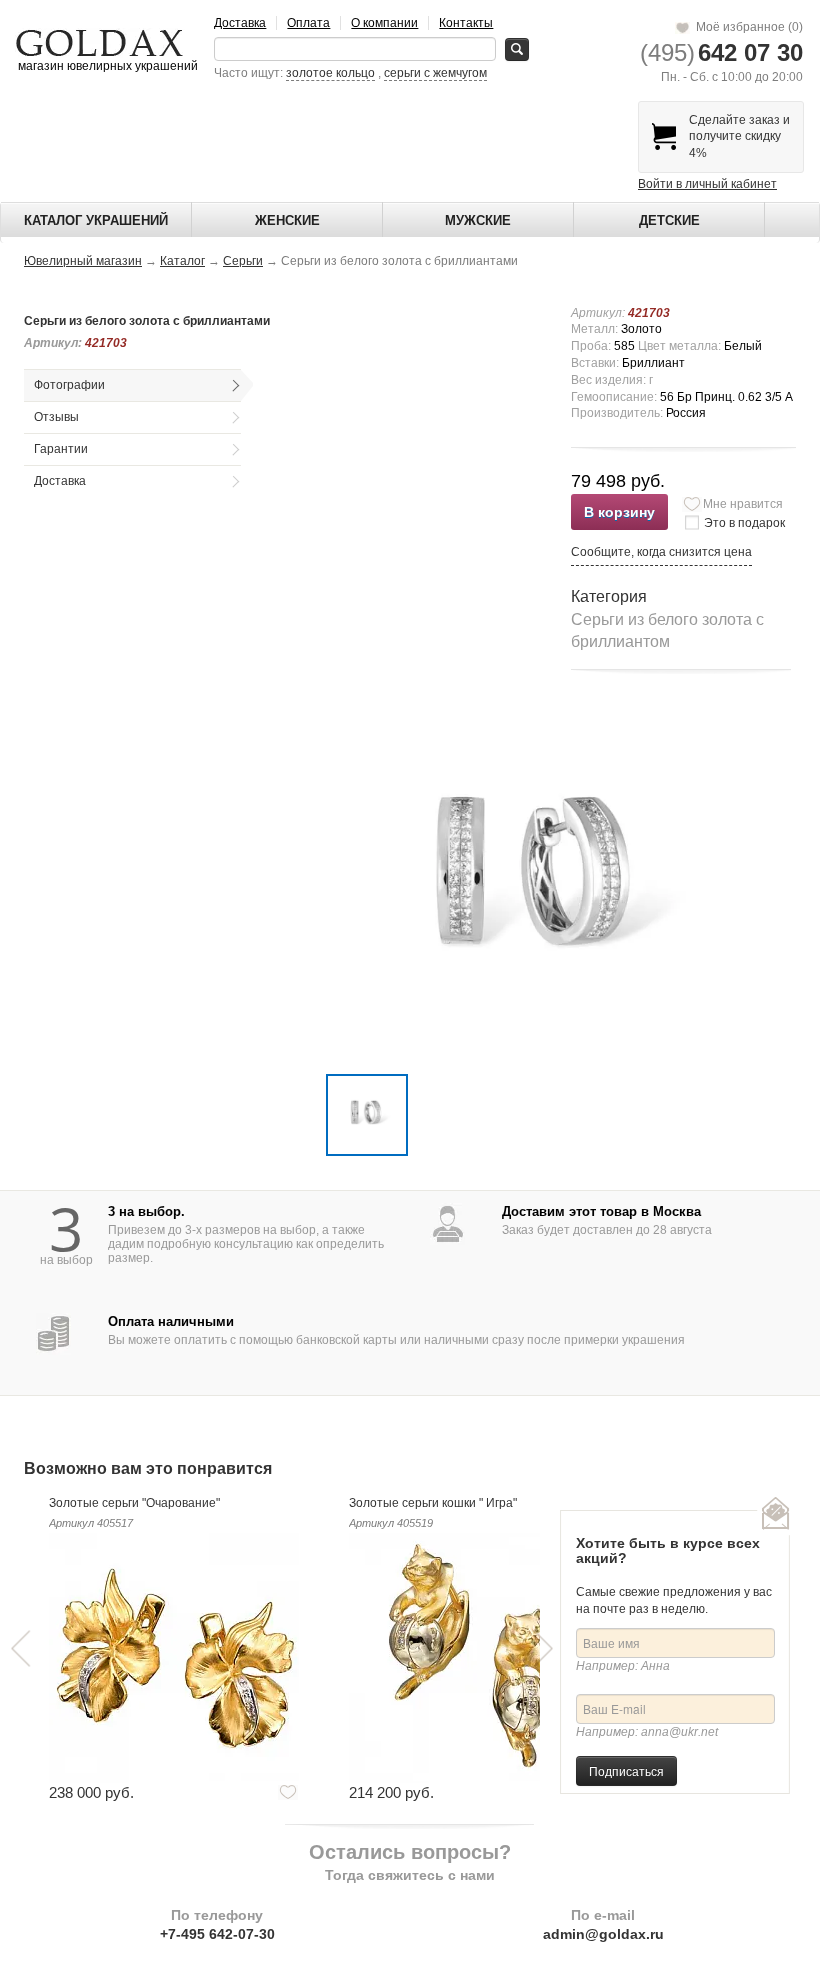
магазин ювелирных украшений (106, 66)
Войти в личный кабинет (707, 184)
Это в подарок (744, 523)
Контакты (466, 23)
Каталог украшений (96, 220)
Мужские (478, 220)
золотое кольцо (330, 73)
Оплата (308, 23)
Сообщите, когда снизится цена (661, 552)
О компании (384, 23)
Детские (669, 220)
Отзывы (56, 417)
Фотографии (69, 385)
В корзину (619, 512)
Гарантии (61, 449)
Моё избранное (746, 27)
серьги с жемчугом (435, 73)
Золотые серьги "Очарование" (134, 1503)
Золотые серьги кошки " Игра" (433, 1503)
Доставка (240, 23)
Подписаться (626, 1770)
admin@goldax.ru (603, 1934)
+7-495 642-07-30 (217, 1934)
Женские (287, 220)
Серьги (243, 261)
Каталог (182, 261)
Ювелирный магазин (83, 261)
